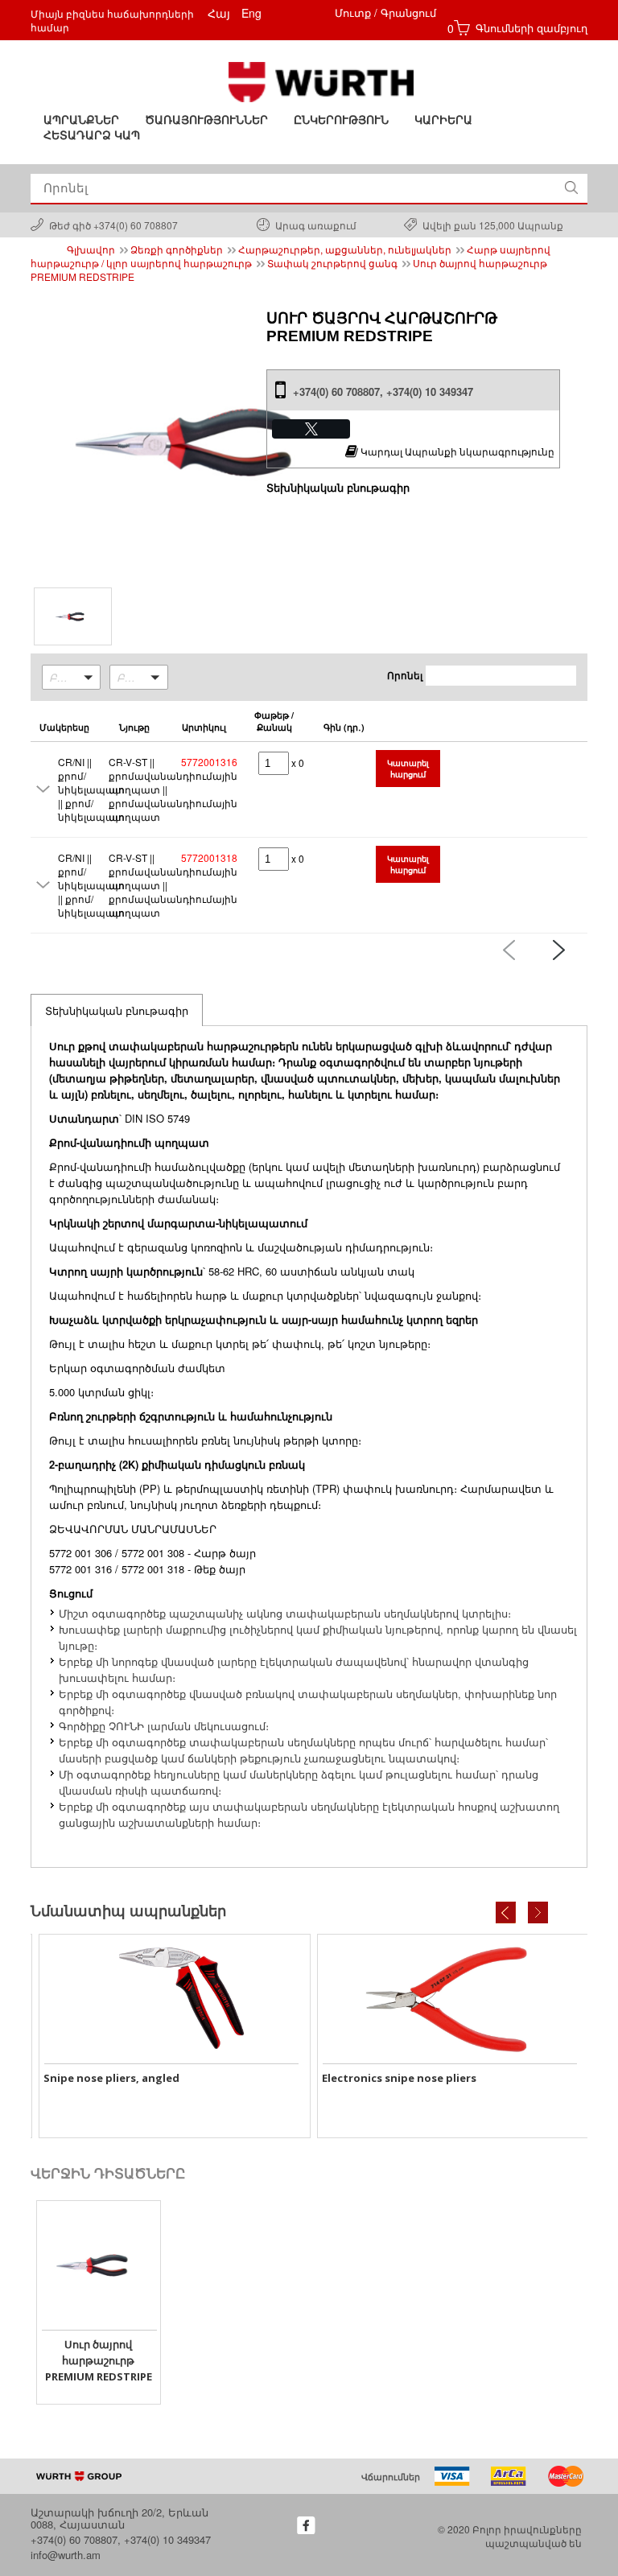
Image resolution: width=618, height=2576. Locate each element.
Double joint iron (413, 2078)
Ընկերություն (341, 120)
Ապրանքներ (81, 120)
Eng (251, 13)
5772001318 (209, 857)
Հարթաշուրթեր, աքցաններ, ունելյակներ (345, 249)
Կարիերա (443, 120)
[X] (311, 429)
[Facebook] (306, 2525)
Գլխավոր (91, 249)
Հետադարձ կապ (92, 135)
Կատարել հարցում (408, 769)
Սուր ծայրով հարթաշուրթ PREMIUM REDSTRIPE (99, 2360)
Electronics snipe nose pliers (165, 2078)
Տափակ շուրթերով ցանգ (332, 263)
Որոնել (405, 675)
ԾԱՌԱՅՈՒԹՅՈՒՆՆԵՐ (206, 120)
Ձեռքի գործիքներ (177, 249)
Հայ (219, 13)
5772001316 (209, 762)
